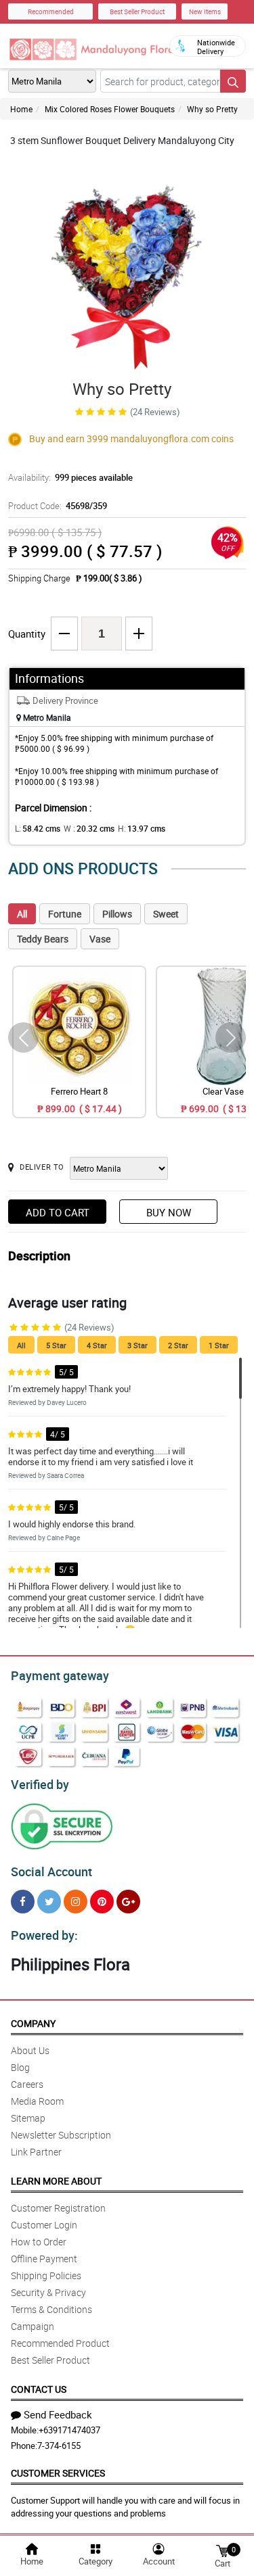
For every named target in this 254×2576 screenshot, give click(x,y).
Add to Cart (58, 1212)
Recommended (51, 11)
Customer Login (44, 2225)
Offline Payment (44, 2259)
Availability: (70, 477)
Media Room (37, 2101)
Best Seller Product (137, 11)
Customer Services (58, 2473)
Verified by (40, 1784)
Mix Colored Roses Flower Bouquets (110, 109)
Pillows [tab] (117, 914)
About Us (30, 2050)
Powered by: (44, 1935)
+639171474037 (69, 2430)
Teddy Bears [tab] (43, 939)
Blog (20, 2067)
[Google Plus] (128, 1902)
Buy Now (169, 1212)
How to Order (39, 2242)
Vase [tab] (100, 939)
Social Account (51, 1871)
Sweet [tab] (166, 914)
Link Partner (36, 2152)
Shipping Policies (46, 2275)
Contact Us (39, 2389)
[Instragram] (76, 1902)
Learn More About (56, 2181)
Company (33, 2023)
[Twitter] (49, 1902)
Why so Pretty (212, 109)
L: (38, 828)
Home (21, 109)
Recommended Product (60, 2343)
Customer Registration (58, 2208)
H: (142, 828)
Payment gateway (60, 1675)
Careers (27, 2084)
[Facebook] (23, 1902)
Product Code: (58, 506)
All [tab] (22, 914)
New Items (205, 11)
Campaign (33, 2326)
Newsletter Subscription (61, 2135)
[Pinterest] (102, 1902)
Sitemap (28, 2118)
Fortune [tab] (65, 914)
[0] (222, 2550)
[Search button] (233, 81)
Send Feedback (58, 2414)
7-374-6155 (59, 2446)
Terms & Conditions (51, 2309)
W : (89, 828)
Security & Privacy (48, 2292)
